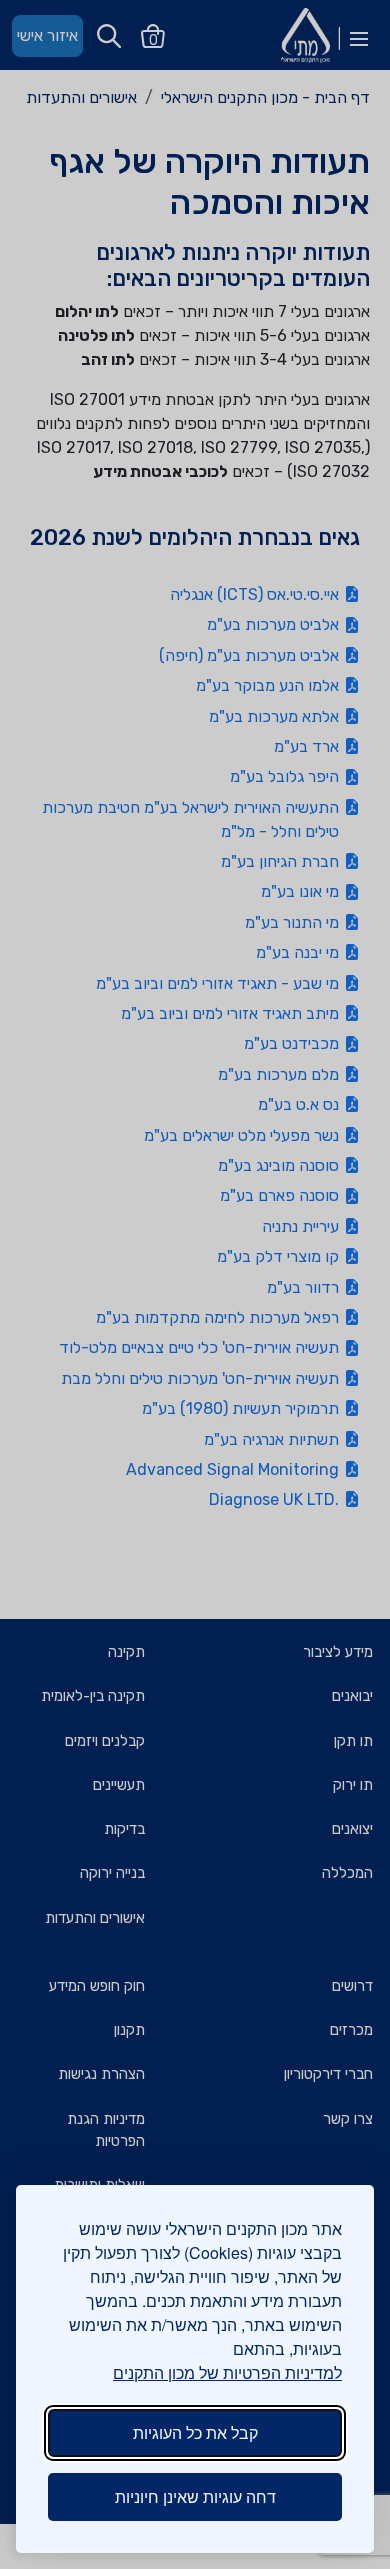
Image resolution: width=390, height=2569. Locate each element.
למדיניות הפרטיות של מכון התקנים (227, 2372)
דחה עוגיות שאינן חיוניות (195, 2496)
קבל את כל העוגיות (195, 2432)
